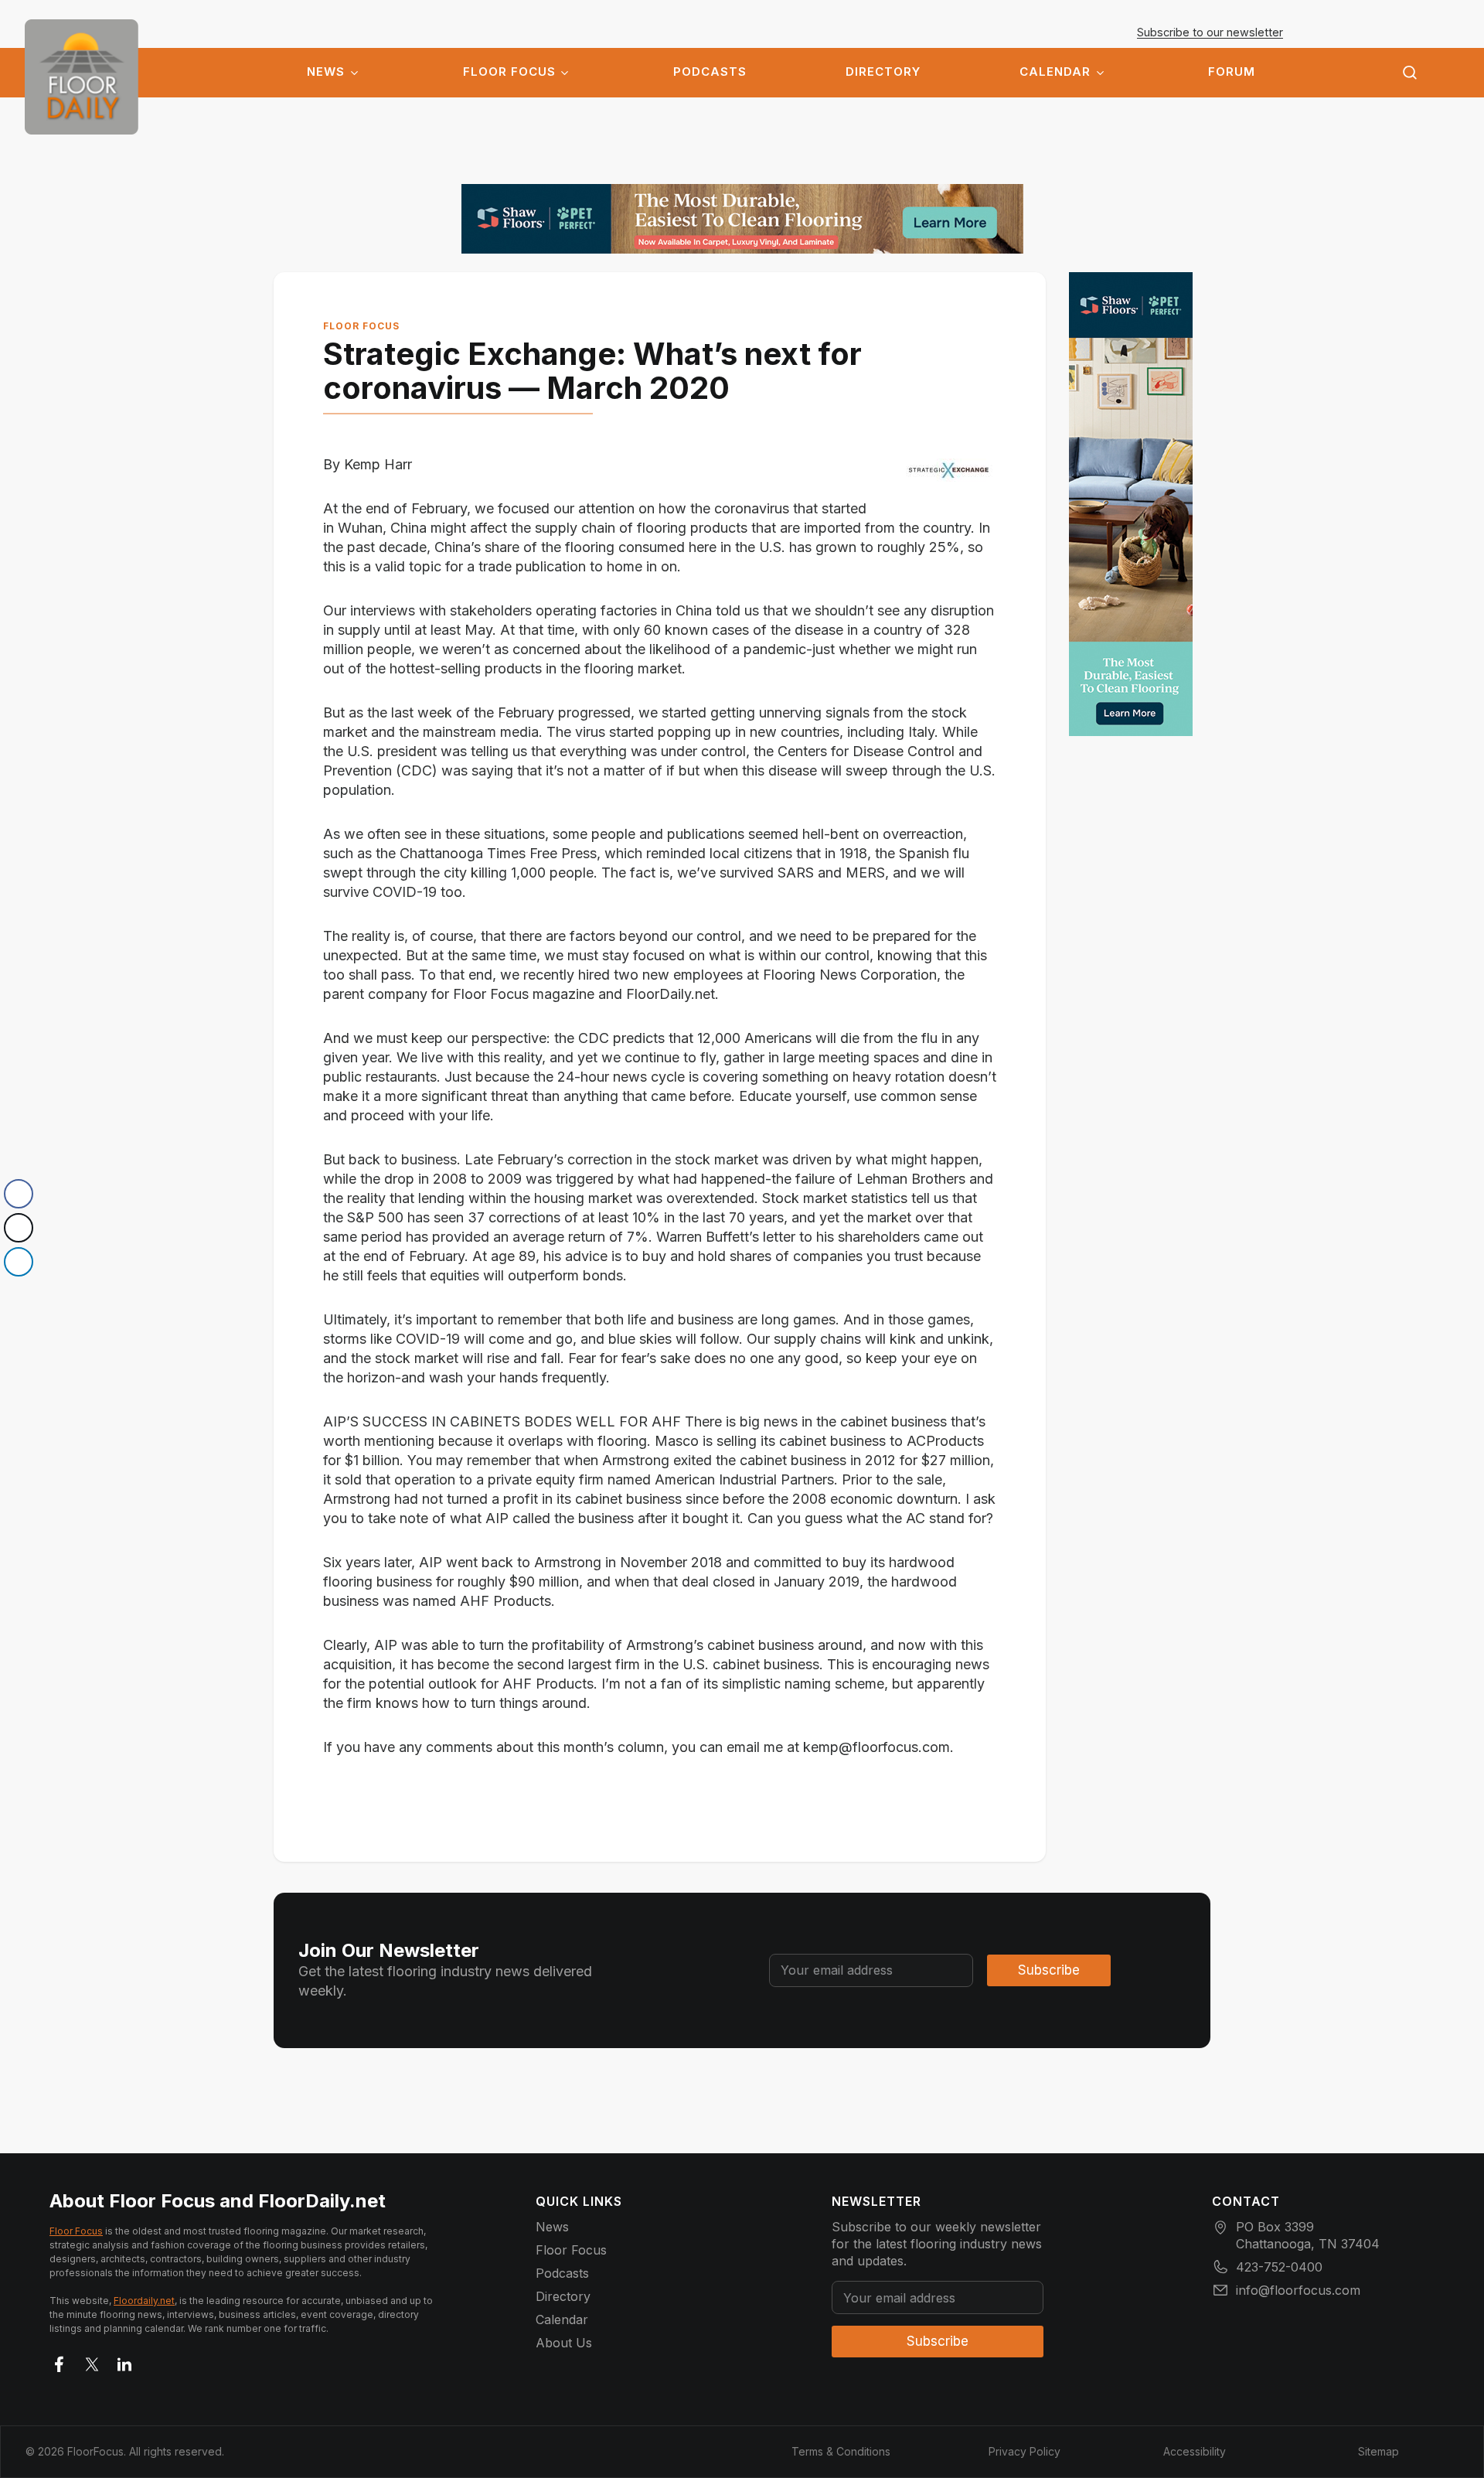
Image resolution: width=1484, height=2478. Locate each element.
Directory (883, 72)
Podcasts (710, 72)
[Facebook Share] (19, 1194)
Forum (1232, 72)
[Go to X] (92, 2361)
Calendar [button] (1055, 72)
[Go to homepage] (82, 77)
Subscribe (1049, 1970)
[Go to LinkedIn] (124, 2361)
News (326, 72)
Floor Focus (509, 72)
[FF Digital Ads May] (742, 219)
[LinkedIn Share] (19, 1262)
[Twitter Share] (19, 1228)
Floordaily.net (144, 2301)
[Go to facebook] (60, 2361)
